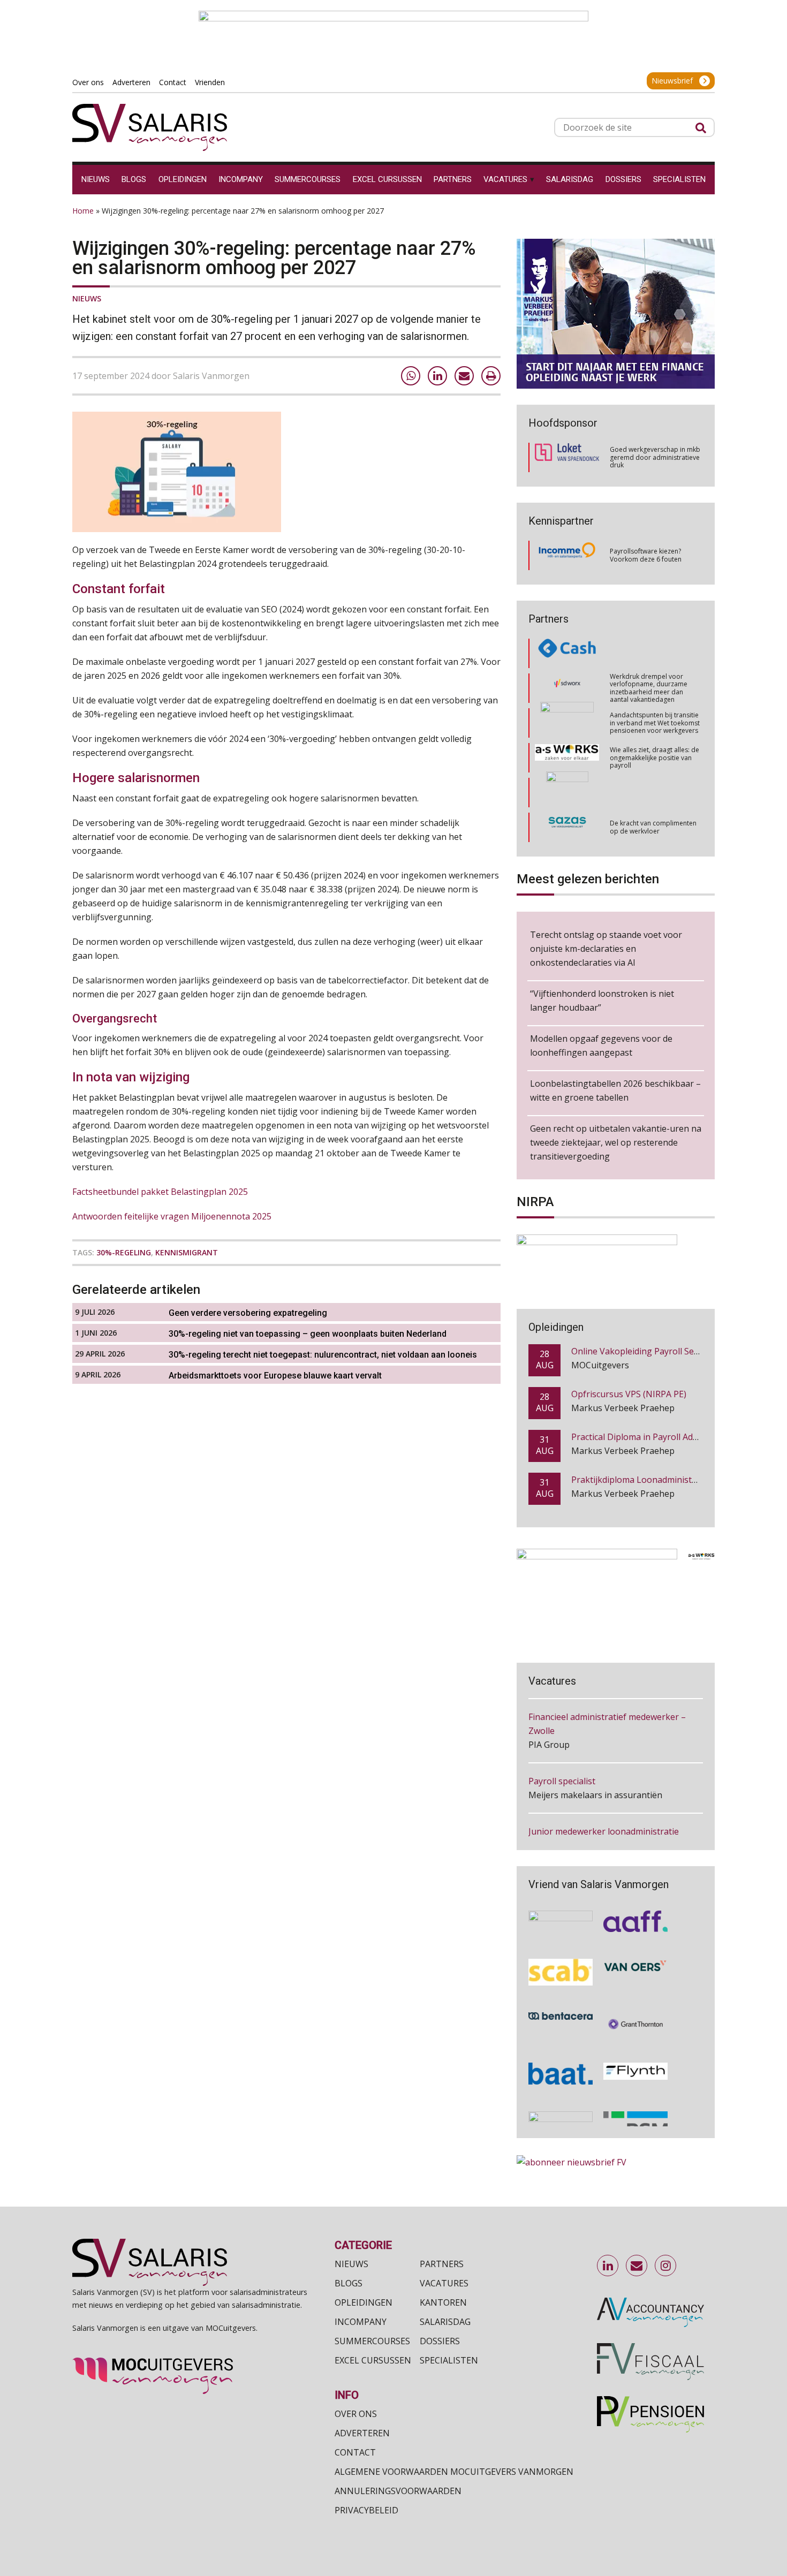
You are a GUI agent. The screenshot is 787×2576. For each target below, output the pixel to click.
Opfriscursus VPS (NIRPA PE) (629, 1393)
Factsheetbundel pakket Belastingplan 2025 (160, 1192)
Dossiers (440, 2341)
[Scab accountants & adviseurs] (561, 1966)
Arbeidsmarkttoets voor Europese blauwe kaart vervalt (275, 1376)
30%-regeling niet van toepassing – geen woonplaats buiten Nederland (308, 1334)
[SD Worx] (567, 654)
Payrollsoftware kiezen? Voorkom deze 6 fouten (646, 555)
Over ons (356, 2414)
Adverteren (362, 2433)
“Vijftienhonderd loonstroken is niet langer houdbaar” (602, 1001)
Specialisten (449, 2360)
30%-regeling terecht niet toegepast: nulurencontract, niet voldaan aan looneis (323, 1355)
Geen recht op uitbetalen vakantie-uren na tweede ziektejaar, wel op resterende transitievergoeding (616, 1142)
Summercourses (372, 2341)
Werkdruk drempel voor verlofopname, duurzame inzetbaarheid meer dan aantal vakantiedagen (649, 653)
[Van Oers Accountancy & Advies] (635, 1966)
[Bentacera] (561, 2018)
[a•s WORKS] (567, 723)
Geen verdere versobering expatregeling (248, 1313)
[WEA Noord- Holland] (561, 1915)
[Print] (491, 376)
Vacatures (444, 2283)
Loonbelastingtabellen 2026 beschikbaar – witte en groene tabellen (615, 1090)
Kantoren (443, 2302)
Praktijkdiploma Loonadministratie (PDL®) (657, 1479)
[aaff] (635, 1915)
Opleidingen (364, 2302)
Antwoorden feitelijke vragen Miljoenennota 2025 (172, 1216)
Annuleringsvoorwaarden (398, 2491)
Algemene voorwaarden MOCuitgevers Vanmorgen (454, 2472)
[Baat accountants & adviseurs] (561, 2067)
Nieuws (87, 298)
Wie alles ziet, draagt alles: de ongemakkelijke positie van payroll (654, 723)
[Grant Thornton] (635, 2018)
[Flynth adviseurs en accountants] (635, 2067)
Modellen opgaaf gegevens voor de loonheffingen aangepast (601, 1045)
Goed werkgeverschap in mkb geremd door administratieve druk (655, 457)
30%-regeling (124, 1252)
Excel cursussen (373, 2360)
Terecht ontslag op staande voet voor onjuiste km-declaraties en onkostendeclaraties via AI (606, 949)
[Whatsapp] (411, 376)
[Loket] (567, 457)
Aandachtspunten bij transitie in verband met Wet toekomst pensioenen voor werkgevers (655, 688)
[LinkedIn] (437, 376)
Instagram (666, 2266)
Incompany (361, 2322)
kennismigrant (187, 1252)
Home (83, 211)
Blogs (349, 2283)
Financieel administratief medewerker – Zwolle (607, 1696)
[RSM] (635, 2118)
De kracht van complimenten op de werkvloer (653, 792)
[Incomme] (567, 556)
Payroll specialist (562, 1754)
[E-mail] (464, 376)
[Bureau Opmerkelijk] (567, 827)
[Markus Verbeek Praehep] (567, 758)
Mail (637, 2266)
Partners (442, 2264)
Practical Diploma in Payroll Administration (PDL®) (672, 1436)
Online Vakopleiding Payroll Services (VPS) (656, 1351)
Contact (355, 2452)
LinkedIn (608, 2266)
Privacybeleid (366, 2510)
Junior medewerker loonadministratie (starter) (604, 1811)
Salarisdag (445, 2322)
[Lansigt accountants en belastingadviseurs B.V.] (561, 2118)
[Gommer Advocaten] (567, 688)
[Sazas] (567, 793)
